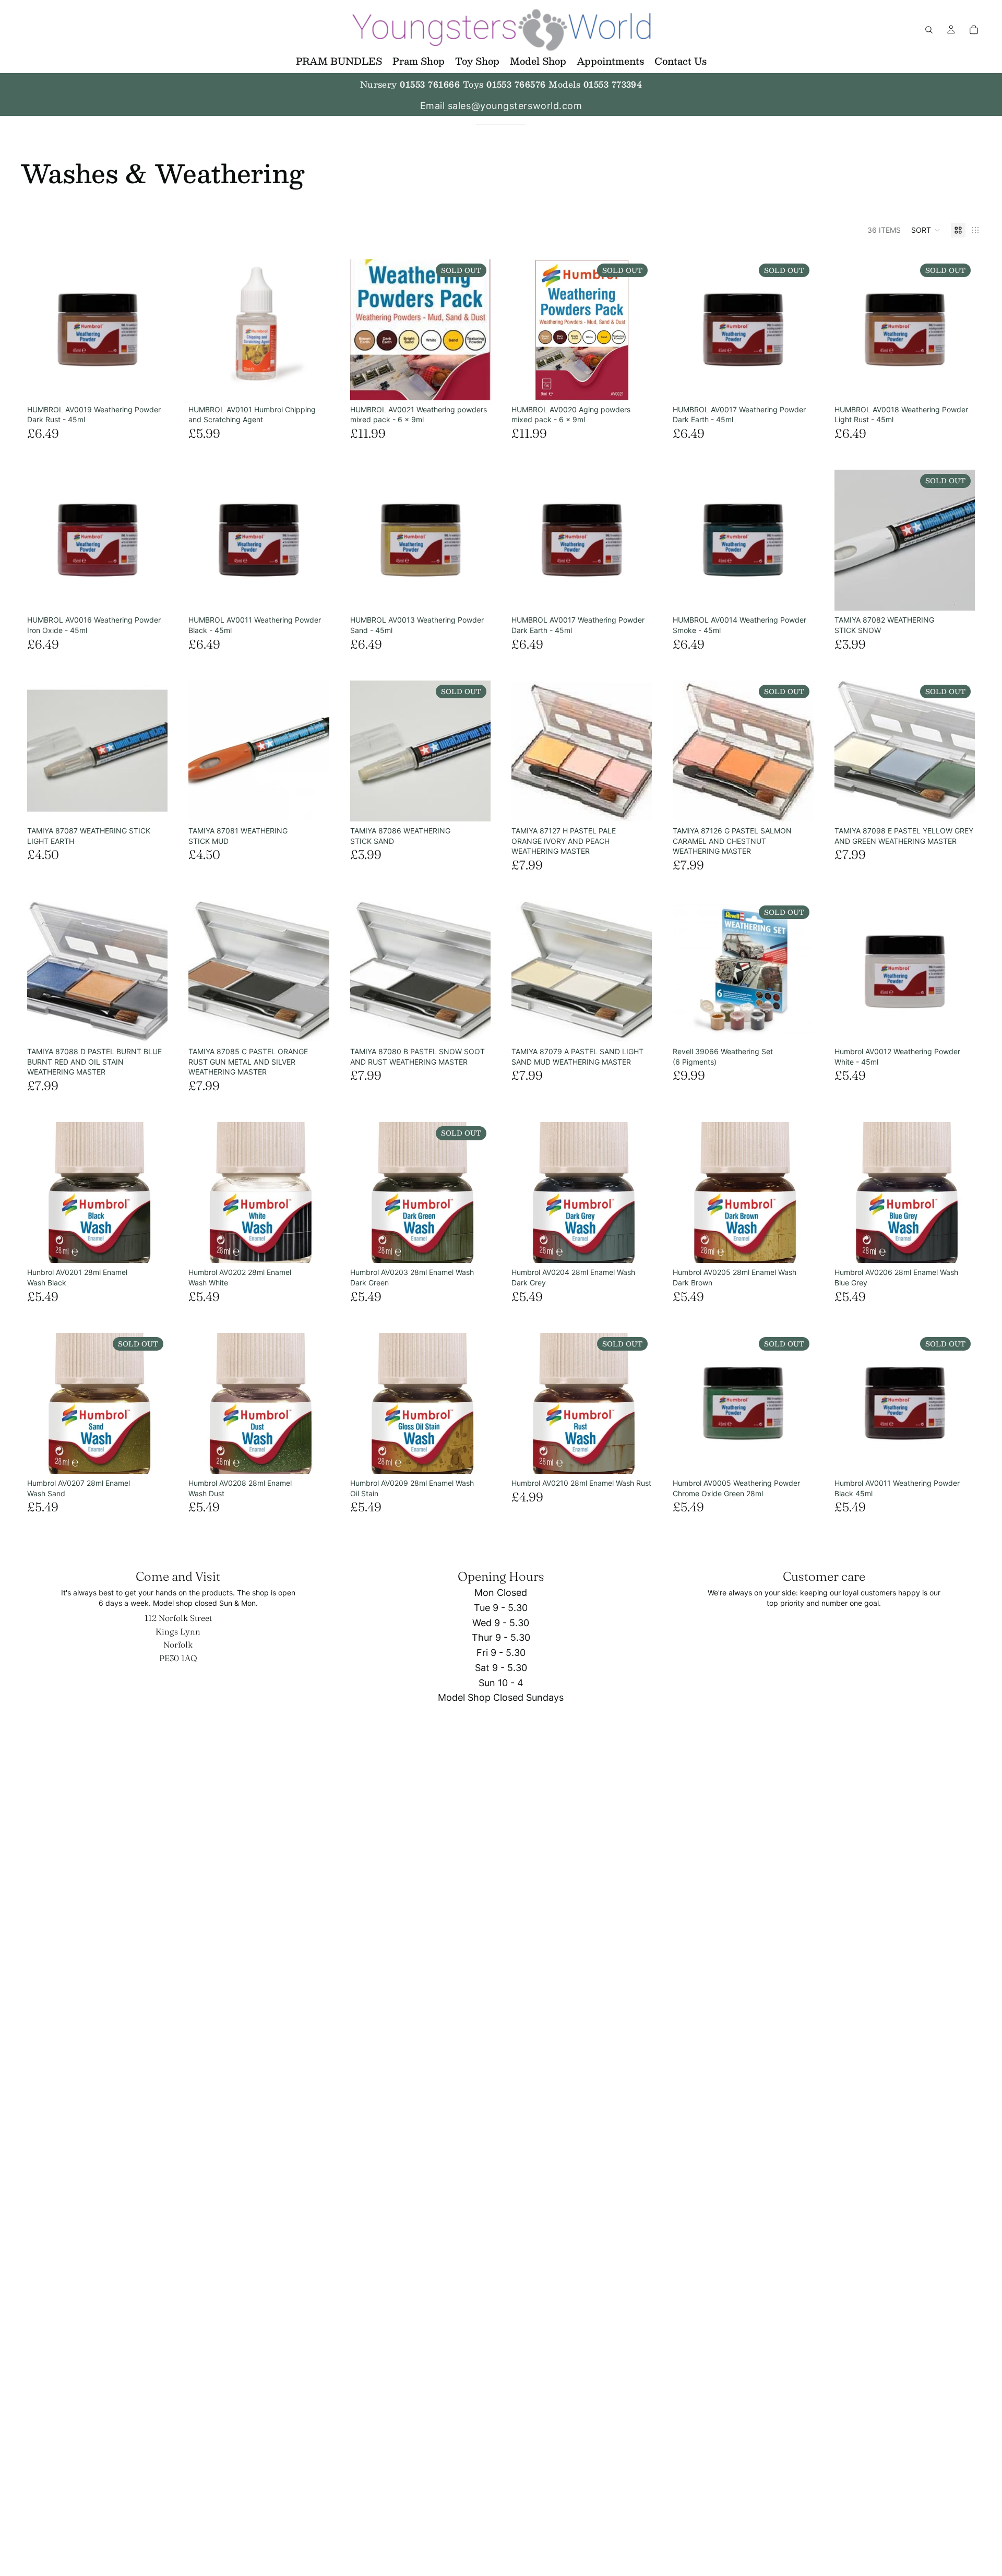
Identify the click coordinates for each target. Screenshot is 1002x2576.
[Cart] (974, 30)
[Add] (152, 384)
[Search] (929, 30)
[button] (926, 230)
